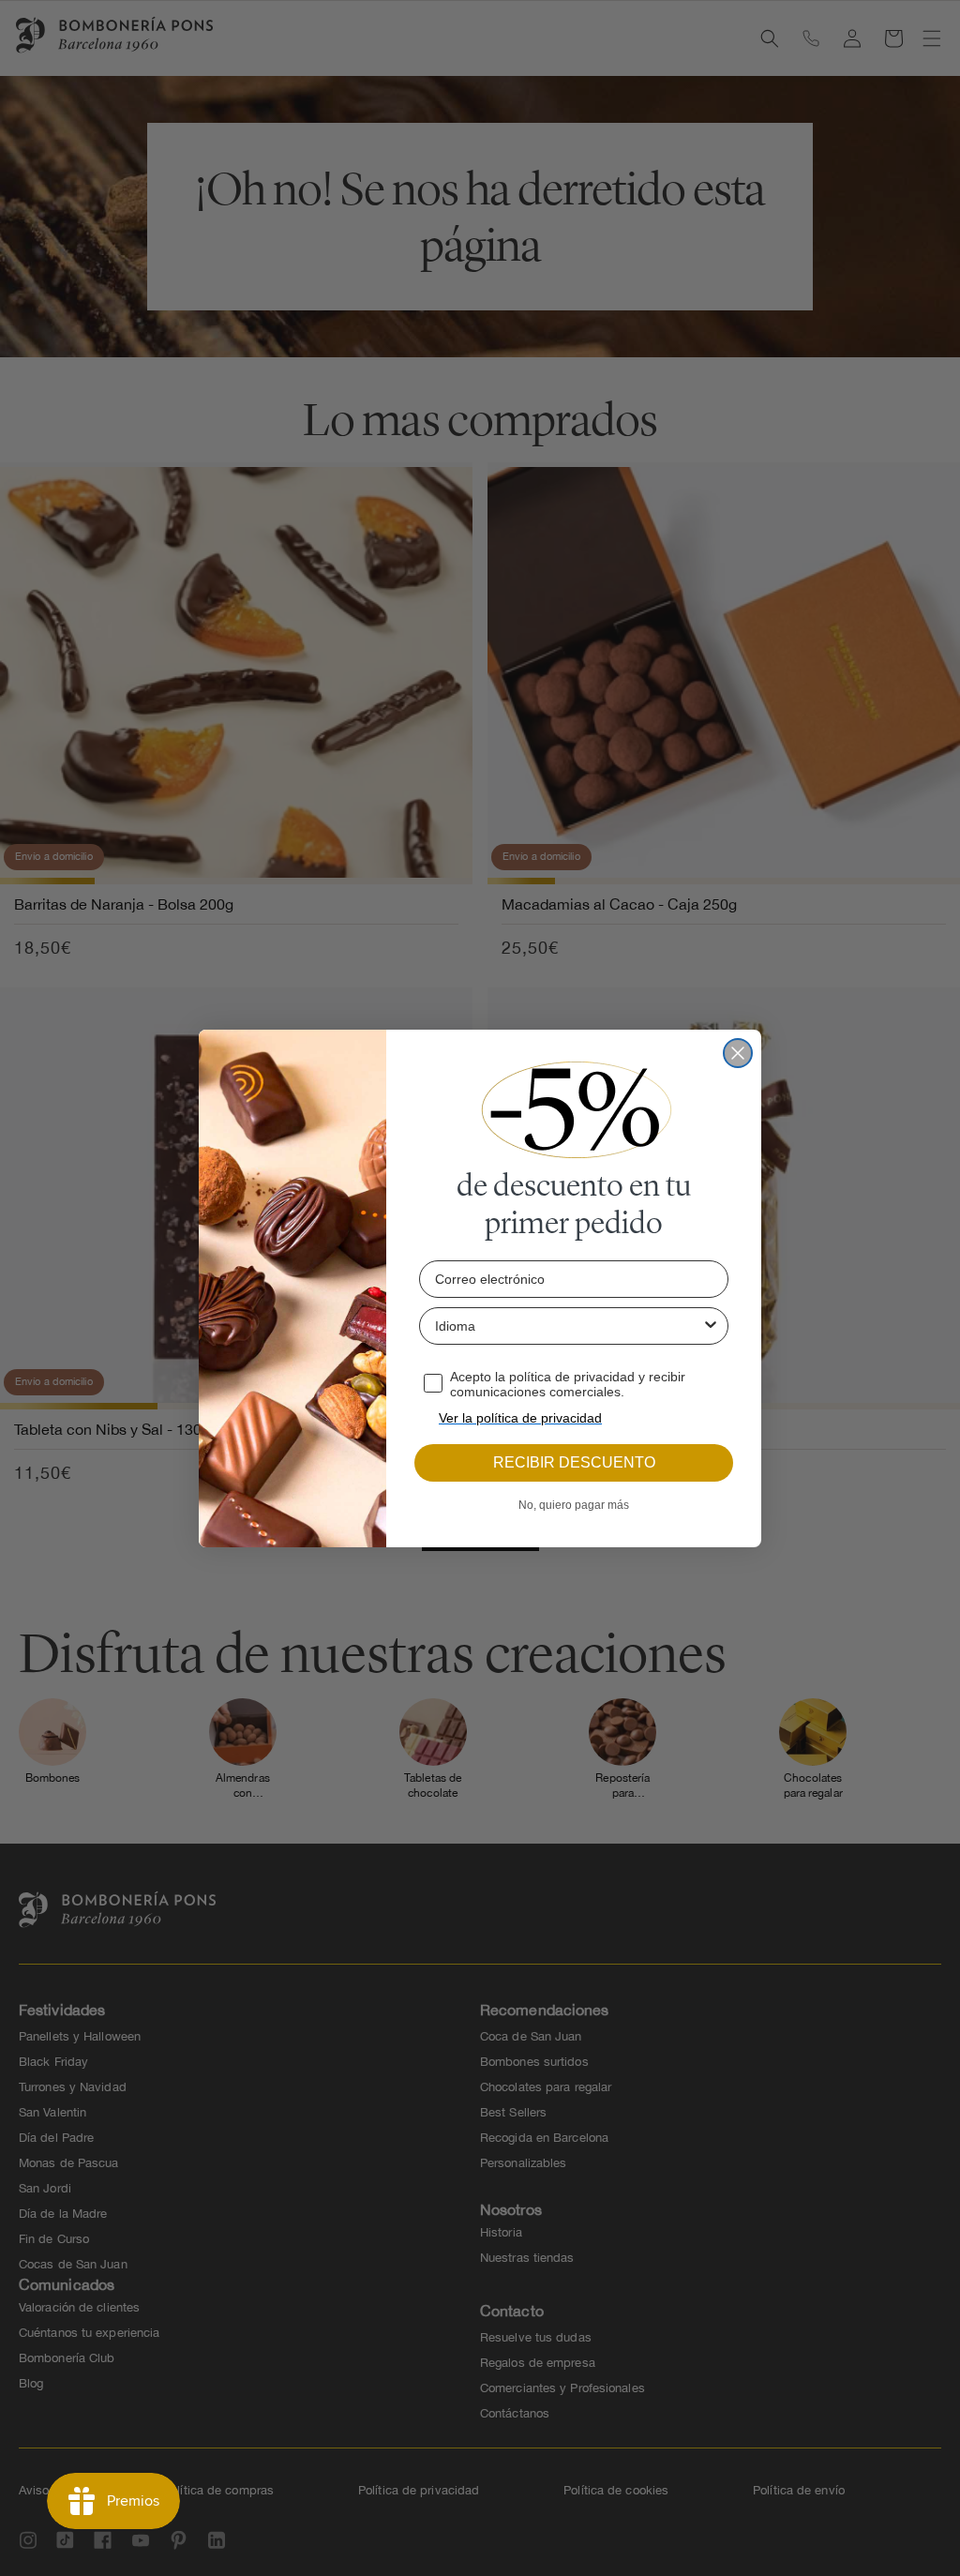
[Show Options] (711, 1326)
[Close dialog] (738, 1053)
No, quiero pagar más (574, 1505)
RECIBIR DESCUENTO (574, 1462)
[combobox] (568, 1326)
